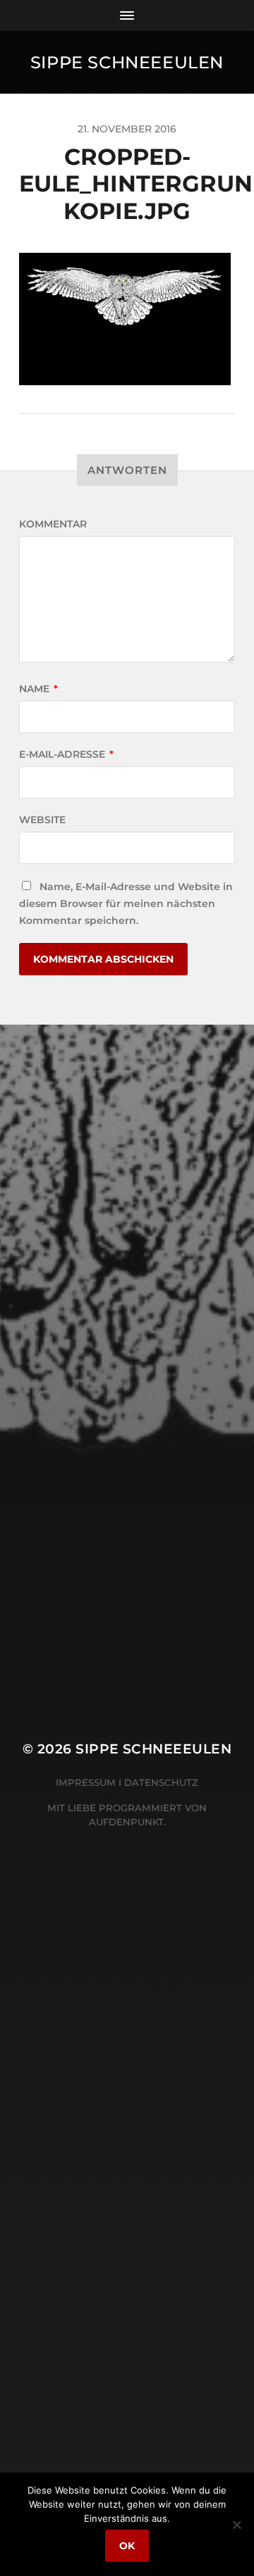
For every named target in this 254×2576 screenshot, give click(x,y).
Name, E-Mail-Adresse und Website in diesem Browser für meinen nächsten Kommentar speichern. (126, 904)
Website (42, 820)
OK (127, 2546)
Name (38, 689)
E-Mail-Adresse (66, 754)
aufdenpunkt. (127, 1822)
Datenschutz (161, 1782)
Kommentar (53, 524)
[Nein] (236, 2525)
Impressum (86, 1782)
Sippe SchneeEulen (127, 62)
